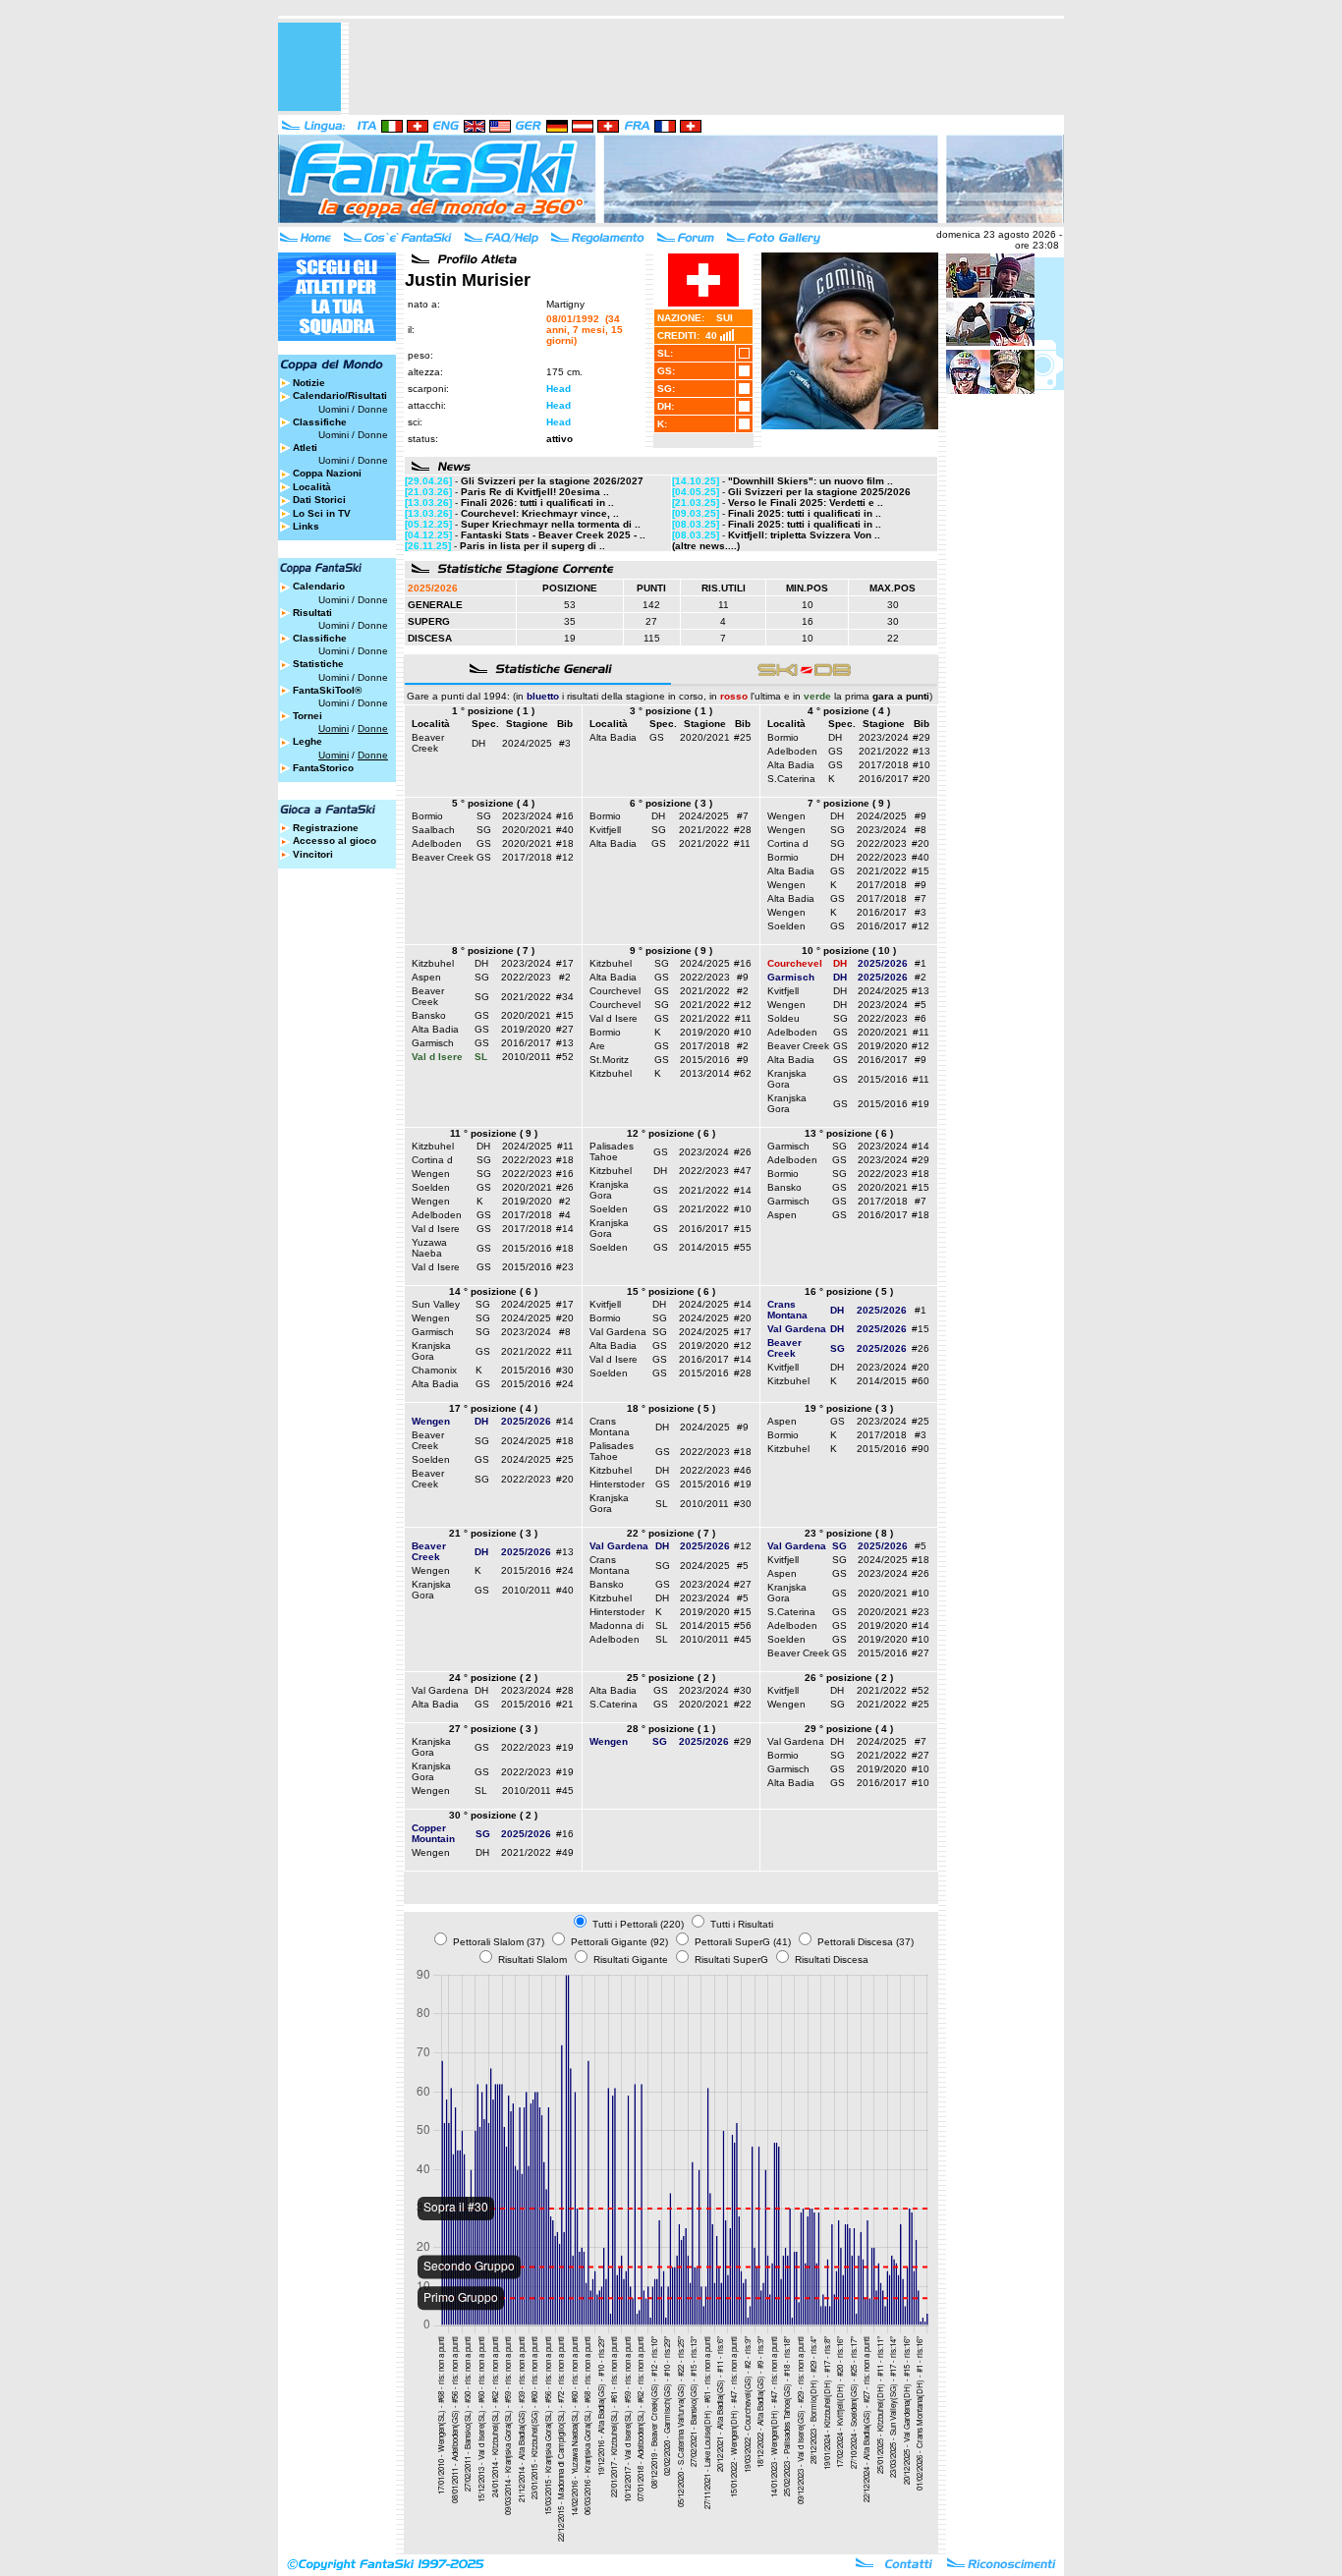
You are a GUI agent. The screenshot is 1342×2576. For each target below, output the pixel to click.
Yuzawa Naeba (429, 1248)
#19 (921, 1104)
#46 (743, 1470)
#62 (743, 1073)
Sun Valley (436, 1304)
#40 (565, 830)
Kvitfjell (605, 830)
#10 (922, 765)
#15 (921, 871)
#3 (565, 743)
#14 (565, 1229)
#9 (921, 816)
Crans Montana (610, 1427)
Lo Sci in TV (322, 513)
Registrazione (326, 828)
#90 (921, 1449)
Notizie (309, 383)
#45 (743, 1639)
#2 (565, 977)
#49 (565, 1852)
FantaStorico (323, 768)
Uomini (334, 409)
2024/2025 (527, 743)
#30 (565, 1370)
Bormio (783, 737)
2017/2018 (884, 765)
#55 (743, 1247)
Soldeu (783, 1018)
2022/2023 (882, 843)
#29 (922, 737)
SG (484, 816)
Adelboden (792, 751)
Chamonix (434, 1370)
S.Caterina (791, 779)
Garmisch (433, 1043)
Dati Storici (319, 500)
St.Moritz (609, 1060)
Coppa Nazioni (327, 473)
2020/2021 (705, 737)
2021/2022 (884, 751)
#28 (743, 830)
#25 (743, 737)
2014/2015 (704, 1247)
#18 (565, 843)
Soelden (786, 926)
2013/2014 (705, 1073)
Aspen (426, 977)
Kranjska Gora (787, 1079)
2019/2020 (526, 1029)
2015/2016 (705, 1060)
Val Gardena (618, 1332)
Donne (373, 409)
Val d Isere (614, 1018)
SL (662, 1504)
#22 (743, 1704)
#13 (922, 751)
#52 (565, 1057)
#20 (922, 779)
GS (657, 737)
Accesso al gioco (335, 840)
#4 (565, 1215)
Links (306, 526)
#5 (921, 1005)
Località (312, 487)
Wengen (786, 816)
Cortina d (788, 843)
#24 (565, 1384)
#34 (565, 997)
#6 (921, 1018)
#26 (565, 1187)
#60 (921, 1381)
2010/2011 (527, 1057)
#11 (742, 843)
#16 (565, 816)
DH (478, 743)
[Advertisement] (706, 67)
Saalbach (433, 830)
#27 (565, 1029)
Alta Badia (613, 737)
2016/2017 (884, 779)
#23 (565, 1267)
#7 (743, 816)
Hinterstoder (617, 1484)
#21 (565, 1704)
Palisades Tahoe (612, 1151)
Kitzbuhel (433, 963)
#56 (743, 1625)
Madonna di (616, 1625)
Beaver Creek (428, 743)
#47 (743, 1171)
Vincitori (313, 854)
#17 (565, 963)
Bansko (429, 1015)
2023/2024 (884, 737)
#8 (921, 830)
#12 (565, 857)
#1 (921, 963)
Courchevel (615, 991)
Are (597, 1046)
